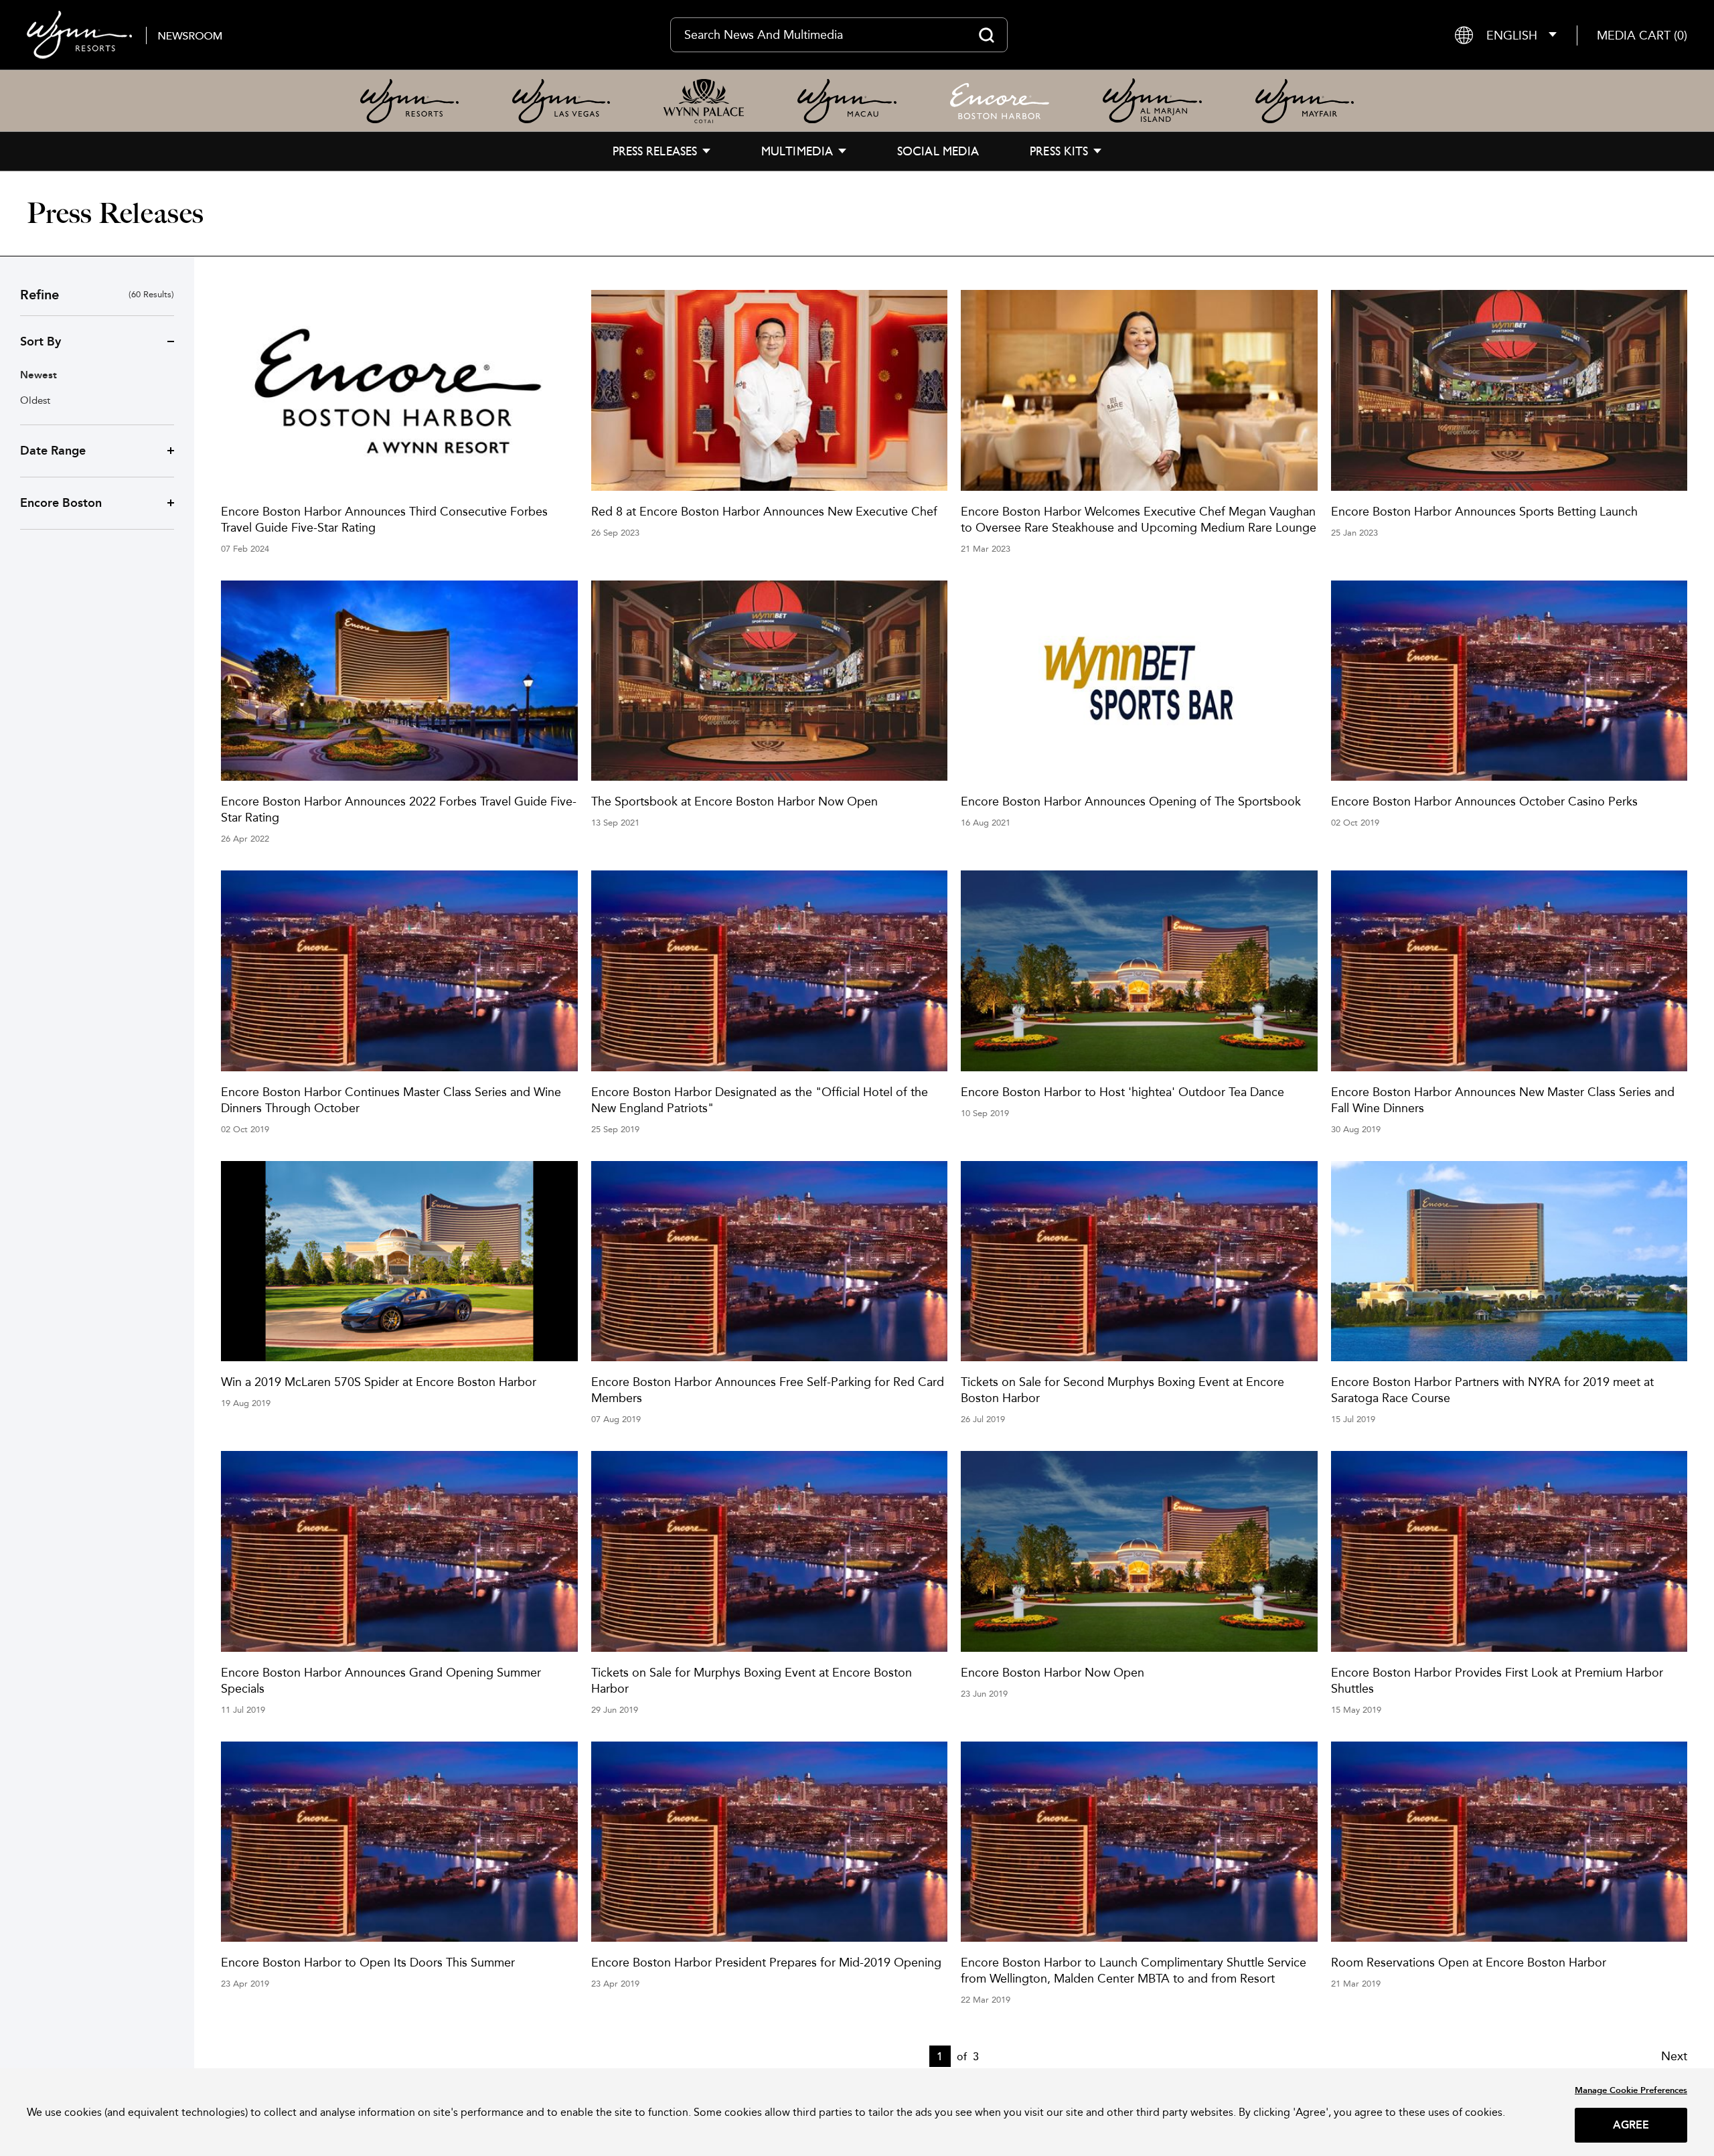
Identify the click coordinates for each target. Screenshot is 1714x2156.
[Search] (987, 35)
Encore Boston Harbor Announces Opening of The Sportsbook (1131, 801)
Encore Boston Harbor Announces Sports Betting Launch (1484, 511)
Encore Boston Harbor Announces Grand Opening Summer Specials (381, 1680)
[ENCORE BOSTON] (1000, 101)
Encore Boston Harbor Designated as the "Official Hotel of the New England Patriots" (760, 1100)
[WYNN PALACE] (704, 101)
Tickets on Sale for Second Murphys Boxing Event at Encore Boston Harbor (1122, 1390)
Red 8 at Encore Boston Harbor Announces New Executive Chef (764, 511)
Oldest (35, 400)
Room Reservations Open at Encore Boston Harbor (1469, 1962)
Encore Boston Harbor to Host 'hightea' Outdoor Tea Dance (1122, 1092)
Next (1674, 2056)
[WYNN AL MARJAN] (1152, 101)
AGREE (1631, 2125)
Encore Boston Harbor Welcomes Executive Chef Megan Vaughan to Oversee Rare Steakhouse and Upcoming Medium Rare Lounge (1139, 519)
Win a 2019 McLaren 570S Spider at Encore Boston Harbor (379, 1382)
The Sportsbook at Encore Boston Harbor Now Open (734, 801)
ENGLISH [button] (1512, 35)
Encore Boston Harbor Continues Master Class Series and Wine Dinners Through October (391, 1100)
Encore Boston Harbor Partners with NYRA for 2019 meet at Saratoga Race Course (1492, 1390)
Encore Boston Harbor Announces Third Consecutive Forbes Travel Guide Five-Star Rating (384, 519)
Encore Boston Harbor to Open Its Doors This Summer (368, 1962)
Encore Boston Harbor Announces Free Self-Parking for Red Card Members (768, 1390)
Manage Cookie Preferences (1631, 2090)
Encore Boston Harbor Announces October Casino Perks (1484, 801)
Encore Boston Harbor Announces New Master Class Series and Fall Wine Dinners (1503, 1100)
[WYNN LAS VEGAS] (561, 101)
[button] (1642, 35)
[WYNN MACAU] (847, 101)
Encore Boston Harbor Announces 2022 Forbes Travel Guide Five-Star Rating (399, 809)
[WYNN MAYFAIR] (1305, 101)
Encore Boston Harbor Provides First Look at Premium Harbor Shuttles (1497, 1680)
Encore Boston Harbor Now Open (1053, 1672)
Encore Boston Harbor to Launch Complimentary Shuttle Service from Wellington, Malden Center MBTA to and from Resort (1134, 1970)
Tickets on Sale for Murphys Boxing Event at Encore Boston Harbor (752, 1680)
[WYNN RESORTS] (409, 101)
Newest (38, 375)
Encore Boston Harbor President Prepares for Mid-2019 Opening (766, 1962)
